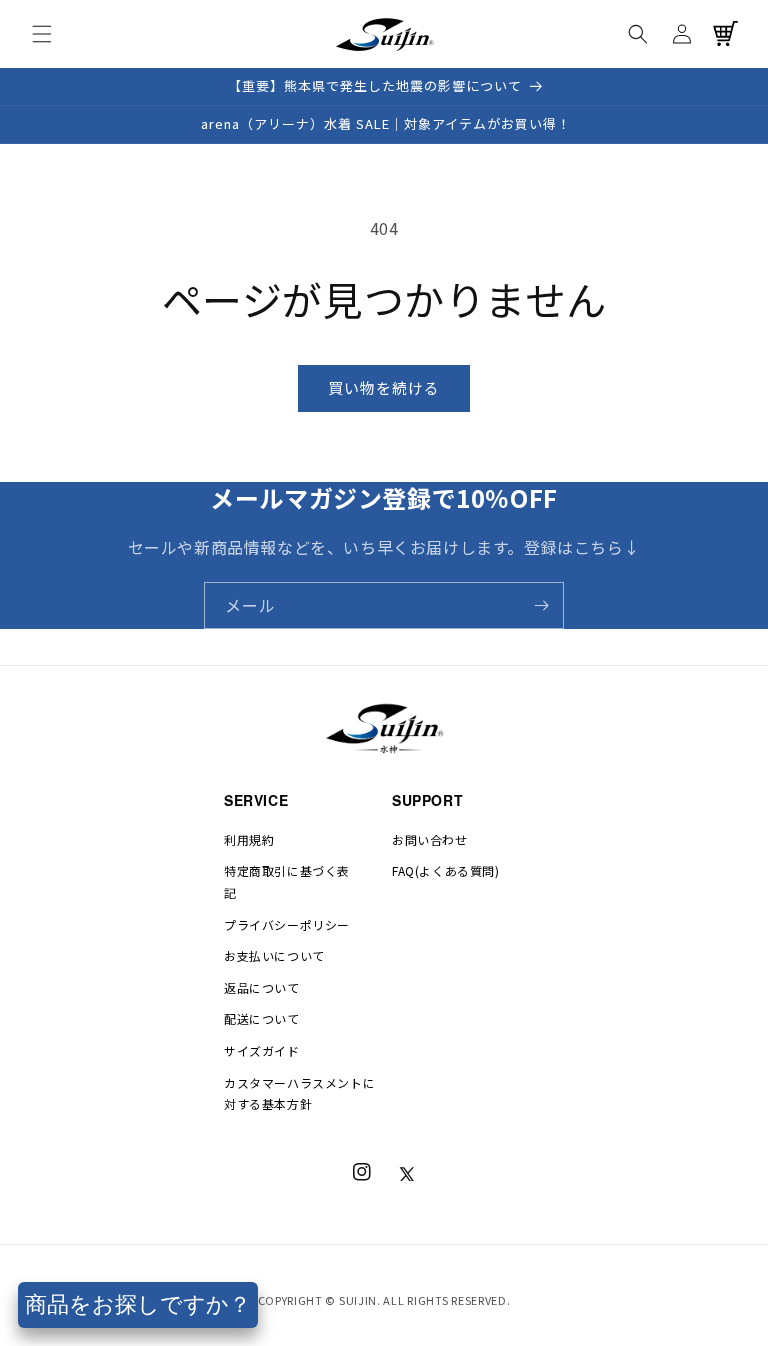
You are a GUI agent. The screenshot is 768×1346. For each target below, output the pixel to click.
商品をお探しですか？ (138, 1304)
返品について (262, 987)
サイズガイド (262, 1050)
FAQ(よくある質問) (446, 870)
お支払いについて (274, 955)
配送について (262, 1018)
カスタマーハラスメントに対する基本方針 (299, 1093)
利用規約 (249, 839)
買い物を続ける (384, 387)
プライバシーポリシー (287, 924)
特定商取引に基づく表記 (287, 881)
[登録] (541, 605)
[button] (42, 34)
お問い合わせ (430, 839)
